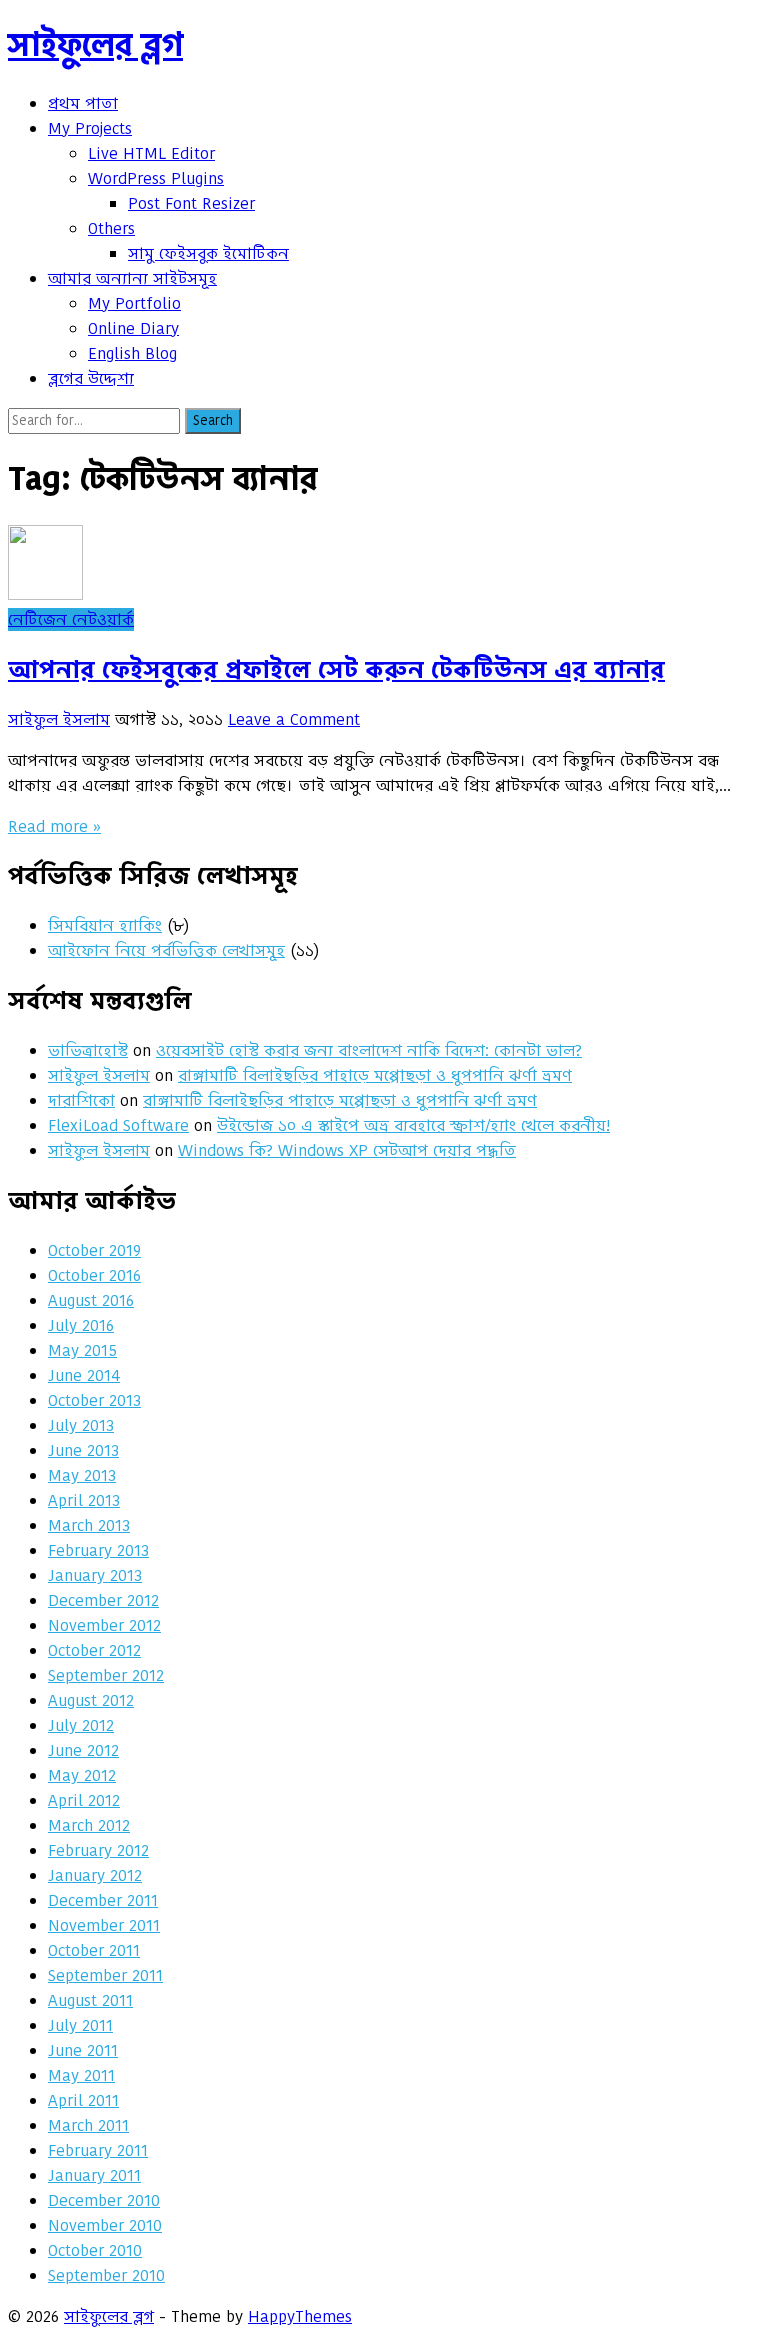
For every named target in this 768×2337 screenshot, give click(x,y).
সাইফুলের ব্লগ (95, 44)
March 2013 (89, 1525)
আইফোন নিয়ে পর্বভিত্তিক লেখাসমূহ (166, 950)
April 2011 (83, 2100)
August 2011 (90, 2000)
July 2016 (81, 1325)
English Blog (132, 353)
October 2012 (94, 1650)
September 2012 (106, 1675)
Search (213, 420)
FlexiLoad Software (118, 1125)
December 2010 (104, 2200)
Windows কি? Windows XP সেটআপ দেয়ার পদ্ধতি (347, 1150)
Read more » (54, 826)
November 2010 (105, 2225)
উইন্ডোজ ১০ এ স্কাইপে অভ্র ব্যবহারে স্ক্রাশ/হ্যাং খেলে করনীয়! (413, 1125)
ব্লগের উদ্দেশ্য (91, 378)
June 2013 (83, 1450)
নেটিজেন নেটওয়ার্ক (71, 619)
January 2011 (94, 2175)
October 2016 (94, 1275)
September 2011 (105, 1975)
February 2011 (98, 2150)
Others (111, 228)
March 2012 (89, 1825)
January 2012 (95, 1875)
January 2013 (95, 1575)
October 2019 (94, 1250)
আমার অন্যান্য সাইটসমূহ (132, 278)
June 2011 (83, 2050)
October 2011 (94, 1950)
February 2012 (98, 1850)
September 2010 (106, 2275)
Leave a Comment (294, 719)
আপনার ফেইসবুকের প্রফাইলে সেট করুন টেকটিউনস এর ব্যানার (336, 669)
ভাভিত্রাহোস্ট (88, 1050)
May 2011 (81, 2075)
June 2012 (83, 1750)
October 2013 (94, 1400)
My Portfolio (134, 303)
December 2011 (103, 1900)
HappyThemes (300, 2316)
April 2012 (84, 1800)
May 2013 (82, 1475)
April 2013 (84, 1500)
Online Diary (133, 328)
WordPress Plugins (156, 178)
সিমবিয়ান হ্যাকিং (105, 925)
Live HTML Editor (151, 153)
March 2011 (88, 2125)
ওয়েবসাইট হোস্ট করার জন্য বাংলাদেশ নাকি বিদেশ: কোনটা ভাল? (369, 1050)
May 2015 (82, 1350)
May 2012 (82, 1775)
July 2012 (81, 1725)
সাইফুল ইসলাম (59, 719)
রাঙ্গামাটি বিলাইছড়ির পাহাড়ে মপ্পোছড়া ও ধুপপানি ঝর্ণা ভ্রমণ (375, 1075)
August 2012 (91, 1700)
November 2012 (104, 1625)
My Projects (90, 128)
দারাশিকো (81, 1100)
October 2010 (95, 2250)
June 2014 (84, 1375)
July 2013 (81, 1425)
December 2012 (103, 1600)
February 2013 (98, 1550)
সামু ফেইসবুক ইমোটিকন (208, 253)
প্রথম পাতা (83, 103)
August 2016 (91, 1300)
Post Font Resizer (191, 203)
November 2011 (104, 1925)
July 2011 (80, 2025)
